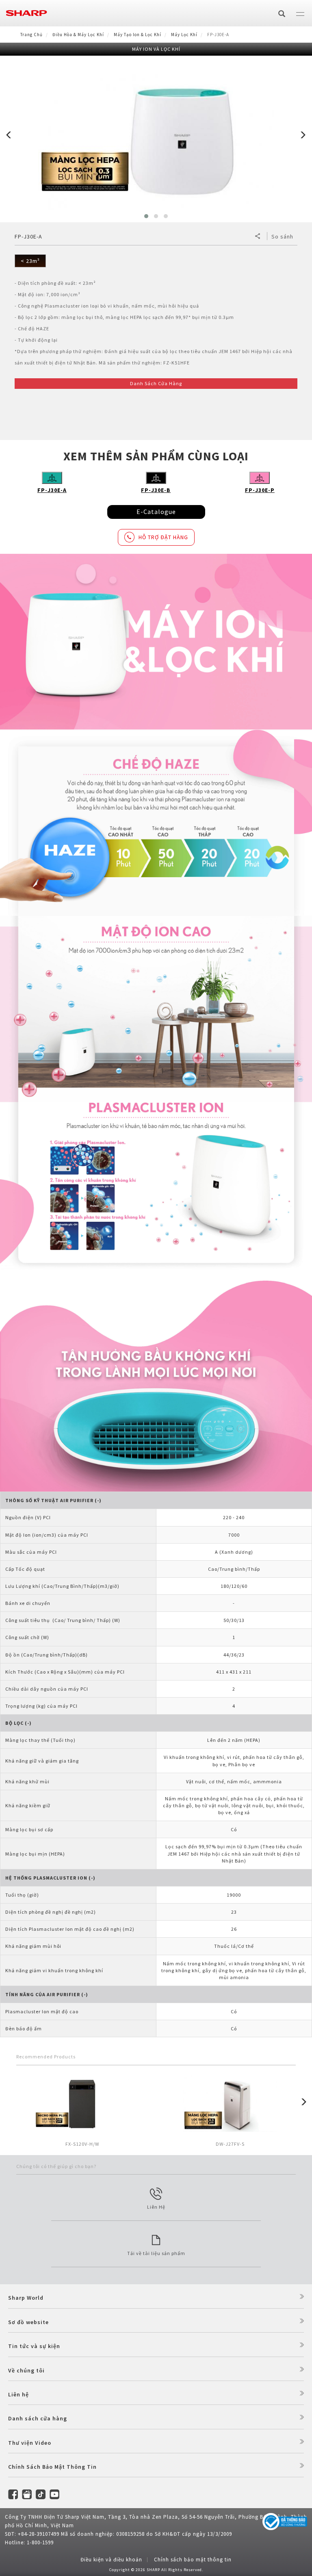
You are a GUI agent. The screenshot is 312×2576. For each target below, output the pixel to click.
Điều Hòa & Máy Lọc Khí (78, 35)
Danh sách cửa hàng (38, 2418)
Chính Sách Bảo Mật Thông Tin (52, 2467)
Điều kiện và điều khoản (111, 2560)
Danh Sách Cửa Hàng (156, 383)
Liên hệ (18, 2394)
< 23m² (30, 261)
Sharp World (26, 2298)
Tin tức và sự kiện (34, 2346)
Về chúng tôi (26, 2370)
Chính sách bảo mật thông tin (193, 2560)
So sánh (282, 236)
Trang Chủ (31, 35)
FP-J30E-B (156, 490)
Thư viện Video (30, 2443)
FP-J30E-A (52, 490)
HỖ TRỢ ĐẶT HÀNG (163, 537)
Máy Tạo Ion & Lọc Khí (138, 35)
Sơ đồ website (28, 2322)
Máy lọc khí (184, 35)
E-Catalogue (156, 512)
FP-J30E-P (260, 490)
